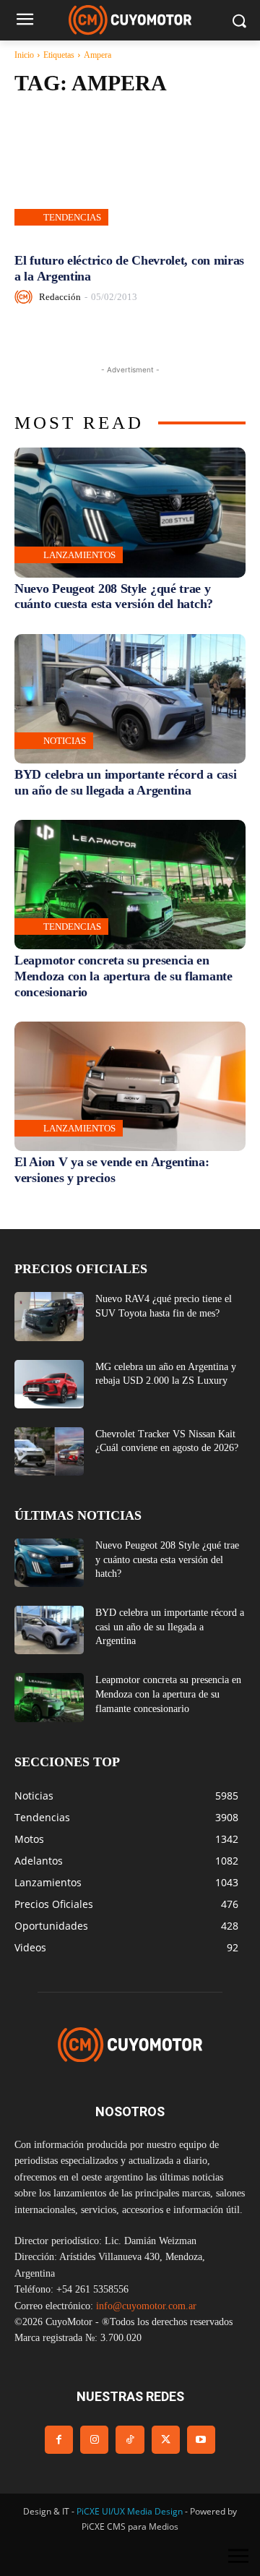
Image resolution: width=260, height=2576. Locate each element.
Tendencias (72, 217)
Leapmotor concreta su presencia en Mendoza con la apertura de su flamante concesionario (123, 976)
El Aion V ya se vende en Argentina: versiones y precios (112, 1170)
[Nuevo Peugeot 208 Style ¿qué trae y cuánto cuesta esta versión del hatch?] (130, 512)
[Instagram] (94, 2440)
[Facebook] (59, 2440)
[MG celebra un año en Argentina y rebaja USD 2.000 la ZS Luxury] (49, 1384)
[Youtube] (201, 2440)
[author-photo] (26, 297)
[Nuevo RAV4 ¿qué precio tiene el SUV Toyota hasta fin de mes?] (49, 1316)
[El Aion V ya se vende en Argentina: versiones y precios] (130, 1086)
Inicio (24, 55)
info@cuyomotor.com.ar (146, 2306)
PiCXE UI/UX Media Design (130, 2511)
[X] (166, 2440)
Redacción (60, 297)
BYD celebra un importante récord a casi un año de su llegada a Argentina (170, 1627)
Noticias (65, 741)
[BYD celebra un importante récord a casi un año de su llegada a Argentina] (130, 699)
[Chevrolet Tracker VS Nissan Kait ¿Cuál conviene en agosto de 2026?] (49, 1451)
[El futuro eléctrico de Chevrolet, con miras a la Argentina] (130, 175)
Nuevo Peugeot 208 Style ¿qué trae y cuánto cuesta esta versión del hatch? (114, 596)
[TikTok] (130, 2440)
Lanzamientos (79, 555)
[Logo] (130, 20)
